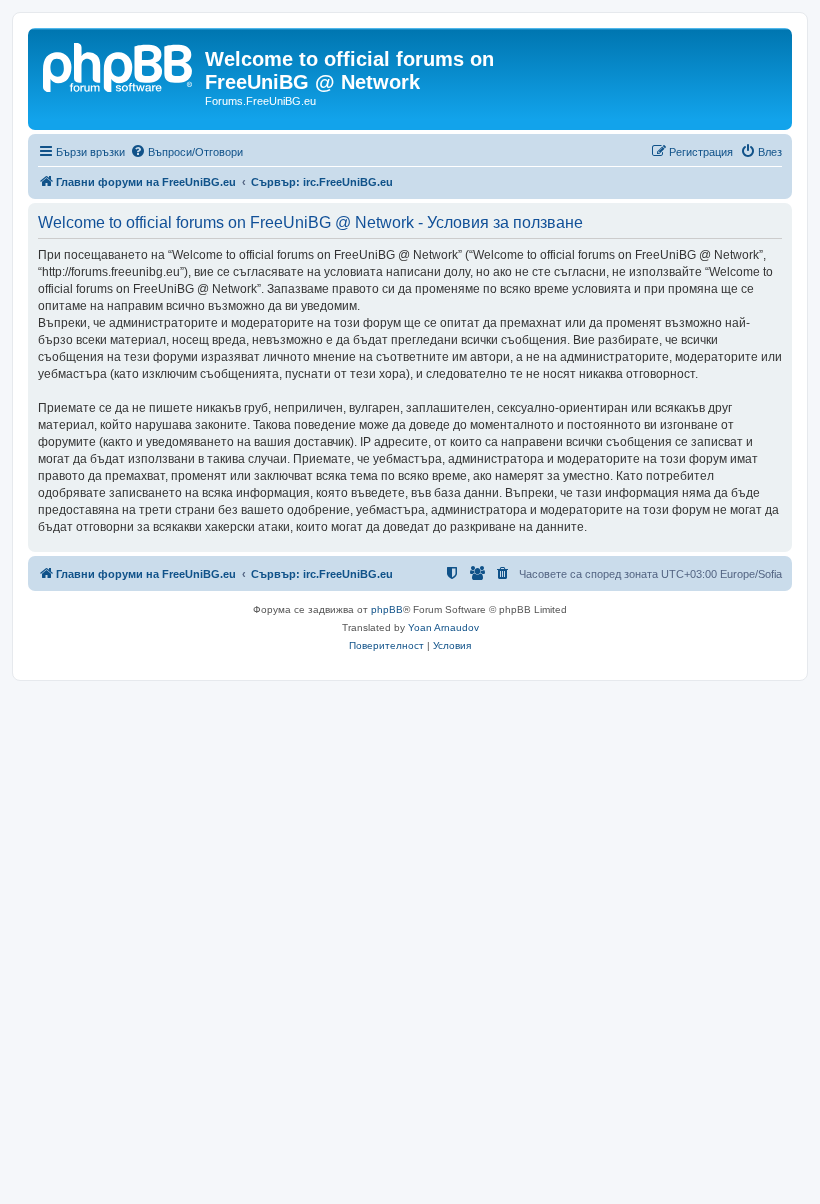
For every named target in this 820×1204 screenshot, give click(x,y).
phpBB (387, 609)
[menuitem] (186, 152)
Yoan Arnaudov (443, 627)
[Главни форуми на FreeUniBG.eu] (119, 65)
